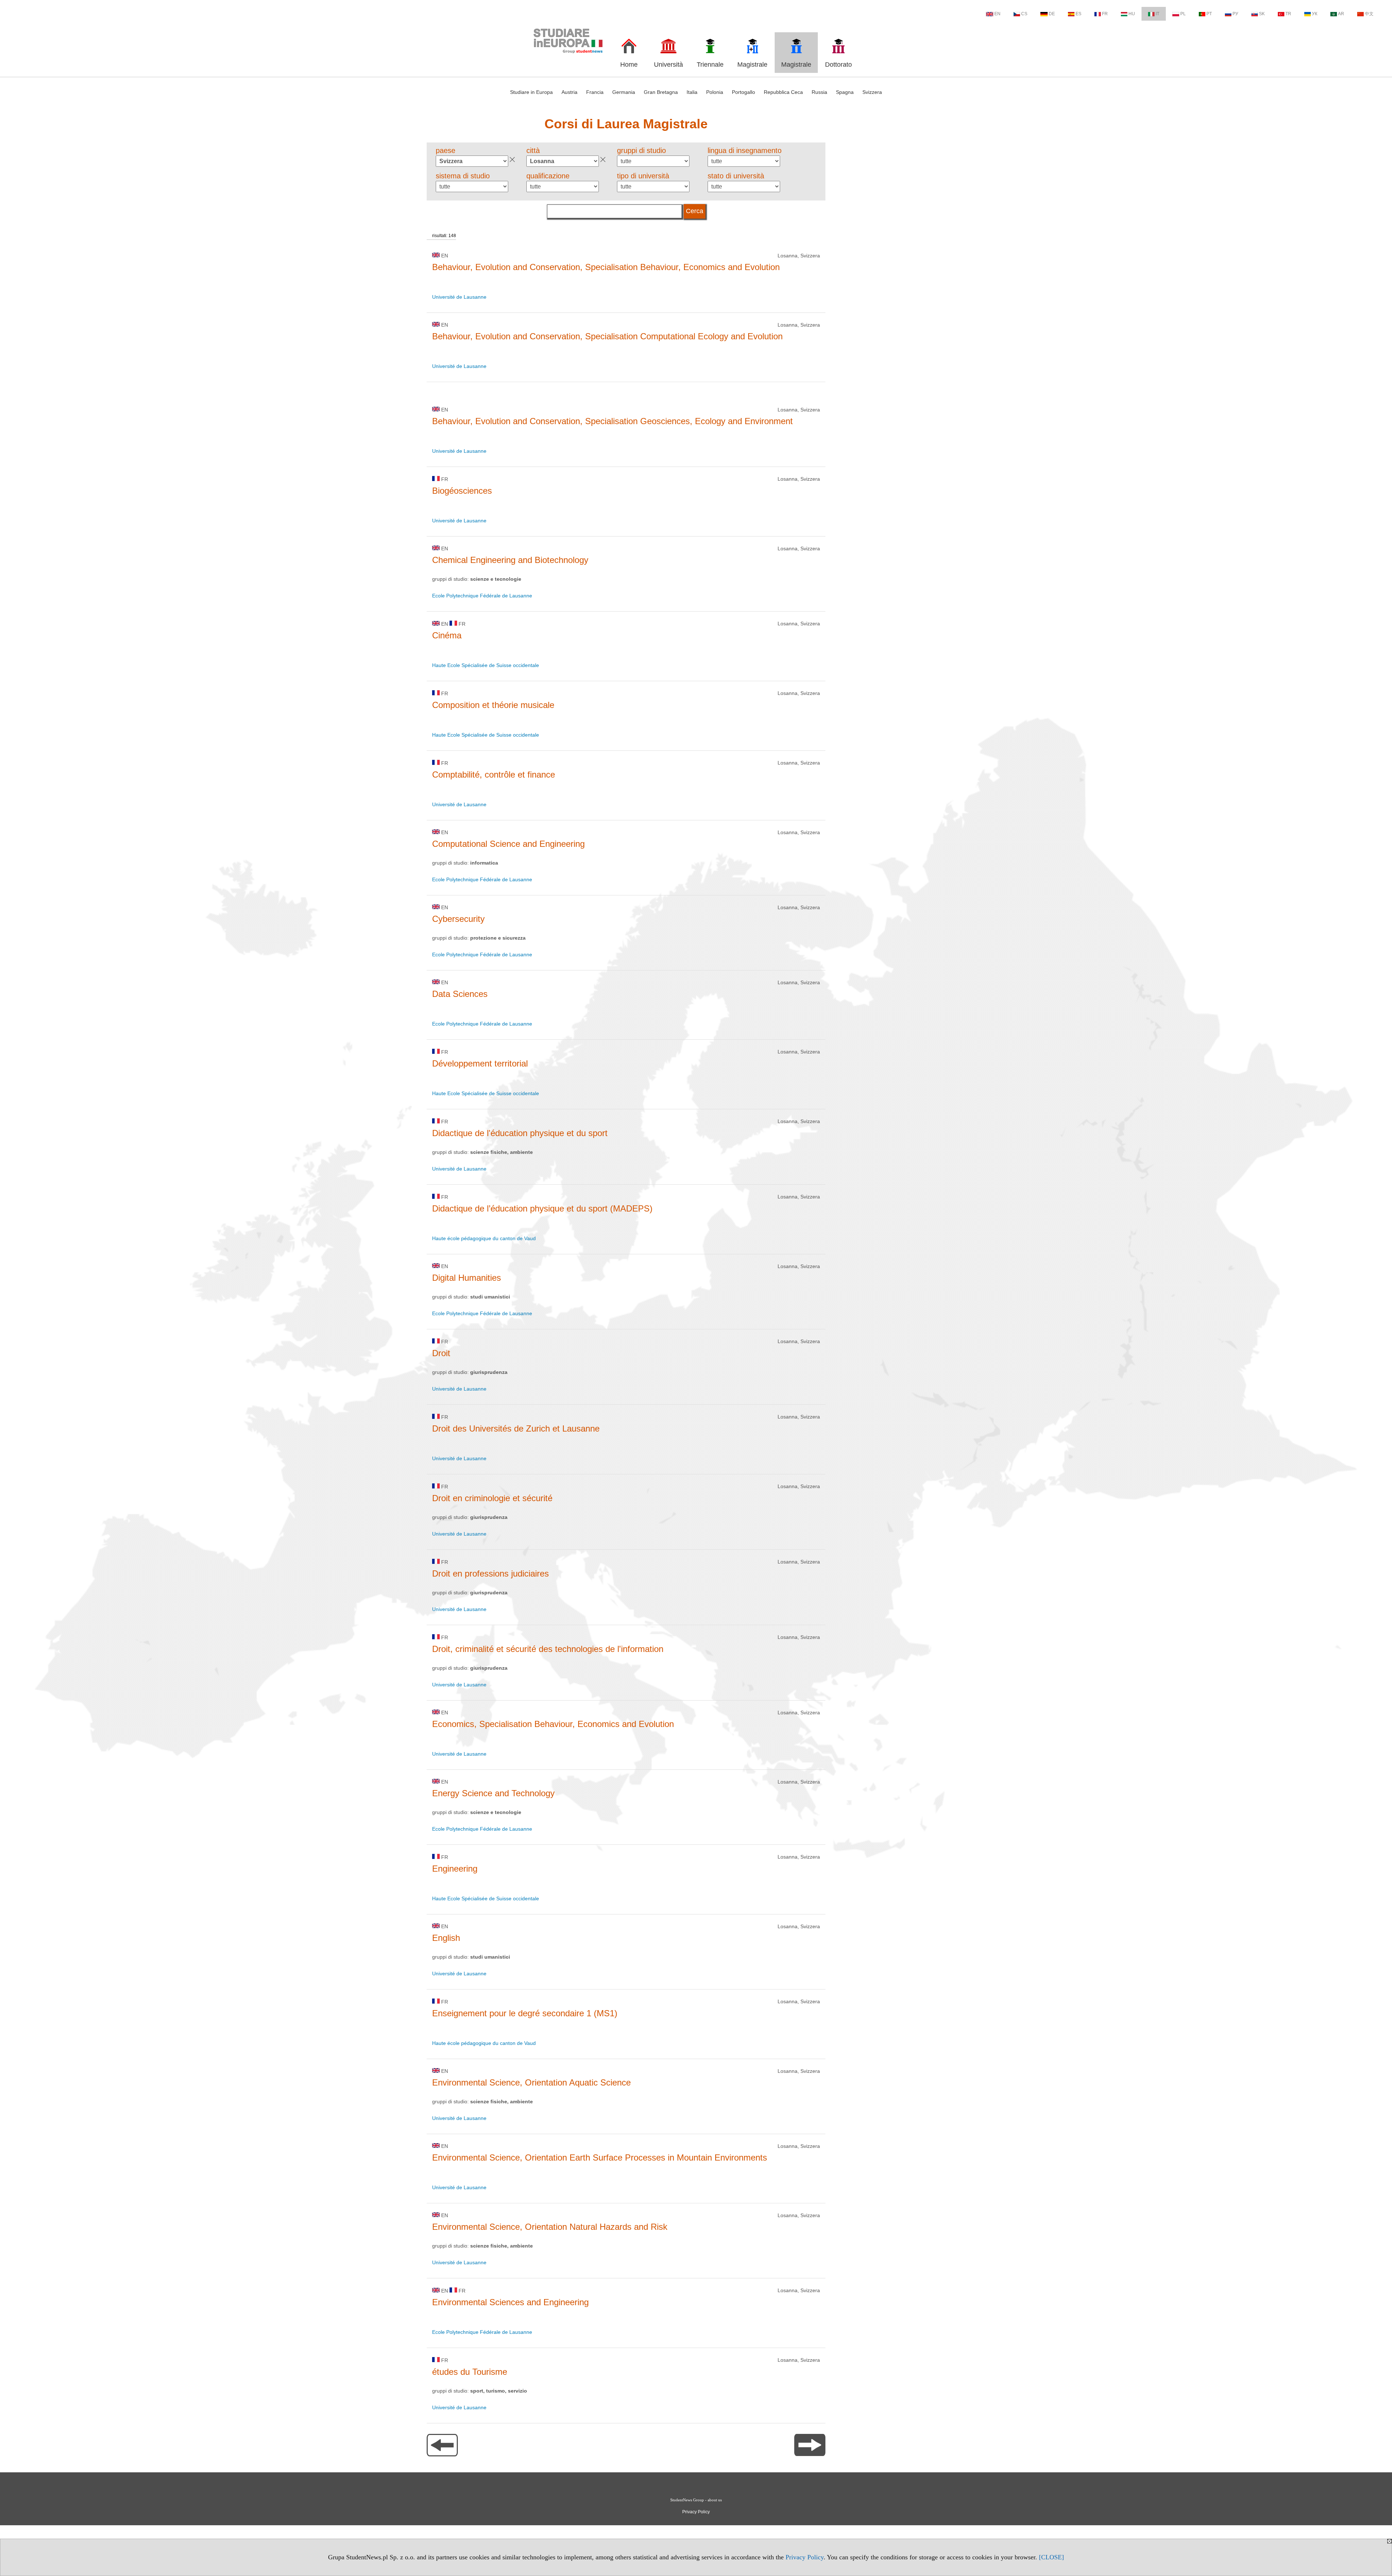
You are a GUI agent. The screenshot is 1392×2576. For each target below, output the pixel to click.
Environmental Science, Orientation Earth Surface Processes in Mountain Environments (600, 2157)
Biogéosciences (462, 491)
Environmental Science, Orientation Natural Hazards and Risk (550, 2227)
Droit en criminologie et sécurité (492, 1498)
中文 (1369, 14)
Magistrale (752, 65)
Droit (441, 1353)
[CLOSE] (1051, 2557)
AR (1341, 14)
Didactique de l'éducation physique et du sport (520, 1133)
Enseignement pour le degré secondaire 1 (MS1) (525, 2013)
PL (1183, 14)
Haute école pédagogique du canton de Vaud (484, 1238)
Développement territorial (480, 1063)
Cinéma (447, 635)
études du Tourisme (470, 2372)
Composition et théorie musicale (493, 705)
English (446, 1938)
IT (1157, 14)
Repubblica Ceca (783, 92)
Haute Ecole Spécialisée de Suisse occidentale (486, 665)
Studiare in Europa (531, 92)
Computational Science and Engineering (508, 844)
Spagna (845, 92)
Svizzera (872, 92)
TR (1288, 14)
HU (1132, 14)
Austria (569, 92)
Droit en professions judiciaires (490, 1573)
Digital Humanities (467, 1278)
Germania (624, 92)
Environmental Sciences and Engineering (510, 2302)
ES (1078, 14)
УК (1315, 14)
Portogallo (743, 92)
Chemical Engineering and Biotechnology (510, 560)
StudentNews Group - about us (696, 2500)
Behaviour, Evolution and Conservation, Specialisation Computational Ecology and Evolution (607, 336)
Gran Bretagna (661, 92)
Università (668, 65)
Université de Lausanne (459, 297)
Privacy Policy (805, 2557)
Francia (595, 92)
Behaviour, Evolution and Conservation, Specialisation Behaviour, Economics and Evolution (606, 267)
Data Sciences (460, 994)
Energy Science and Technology (493, 1793)
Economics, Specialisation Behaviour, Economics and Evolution (553, 1724)
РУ (1235, 14)
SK (1262, 14)
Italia (692, 92)
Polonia (715, 92)
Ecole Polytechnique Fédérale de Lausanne (482, 596)
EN (997, 14)
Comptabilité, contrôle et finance (494, 775)
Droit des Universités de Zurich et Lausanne (516, 1428)
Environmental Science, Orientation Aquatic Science (531, 2082)
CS (1024, 14)
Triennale (710, 65)
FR (1105, 14)
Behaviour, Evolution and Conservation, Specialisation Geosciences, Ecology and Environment (612, 421)
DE (1052, 14)
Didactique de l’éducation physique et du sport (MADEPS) (542, 1208)
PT (1209, 14)
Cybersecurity (458, 919)
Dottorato (838, 65)
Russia (819, 92)
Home (629, 65)
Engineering (455, 1869)
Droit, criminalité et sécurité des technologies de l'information (548, 1649)
